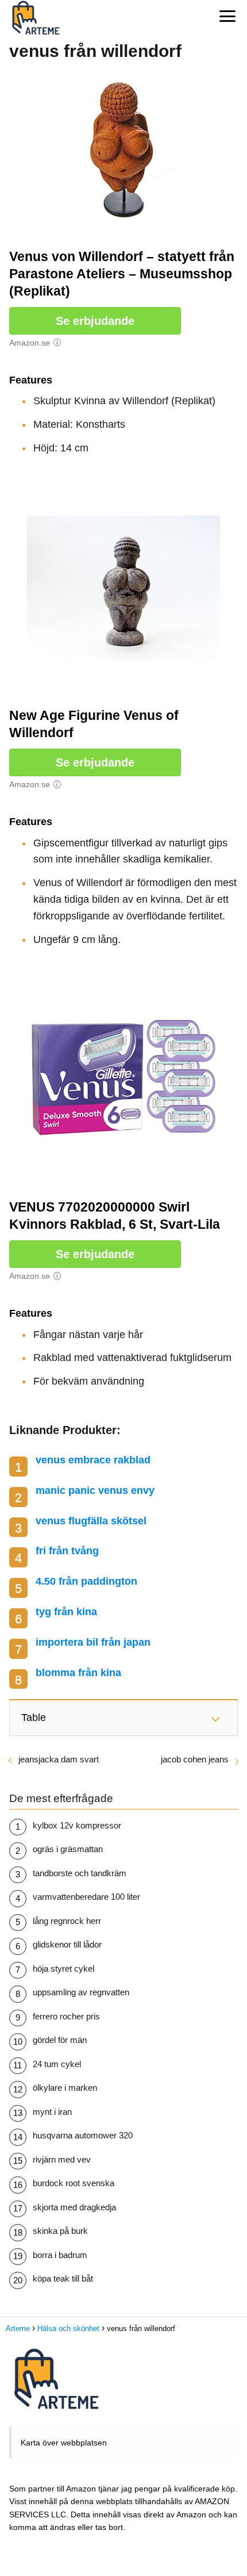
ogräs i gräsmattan (68, 1849)
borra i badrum (60, 2255)
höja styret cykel (63, 1969)
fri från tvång (67, 1551)
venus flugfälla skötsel (91, 1521)
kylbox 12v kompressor (77, 1825)
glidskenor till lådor (67, 1944)
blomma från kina (78, 1673)
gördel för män (60, 2040)
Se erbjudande (95, 321)
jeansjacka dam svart (59, 1759)
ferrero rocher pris (66, 2016)
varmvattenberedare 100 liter (86, 1897)
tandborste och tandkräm (80, 1873)
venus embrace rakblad (93, 1460)
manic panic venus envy (95, 1490)
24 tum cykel (57, 2064)
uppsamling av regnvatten (81, 1992)
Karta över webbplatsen (64, 2443)
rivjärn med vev (62, 2159)
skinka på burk (60, 2231)
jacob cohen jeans (195, 1759)
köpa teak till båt (63, 2278)
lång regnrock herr (67, 1921)
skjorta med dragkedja (74, 2207)
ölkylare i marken (65, 2088)
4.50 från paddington (86, 1581)
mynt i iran (52, 2112)
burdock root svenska (74, 2183)
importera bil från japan (93, 1642)
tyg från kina (66, 1612)
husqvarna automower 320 (83, 2135)
